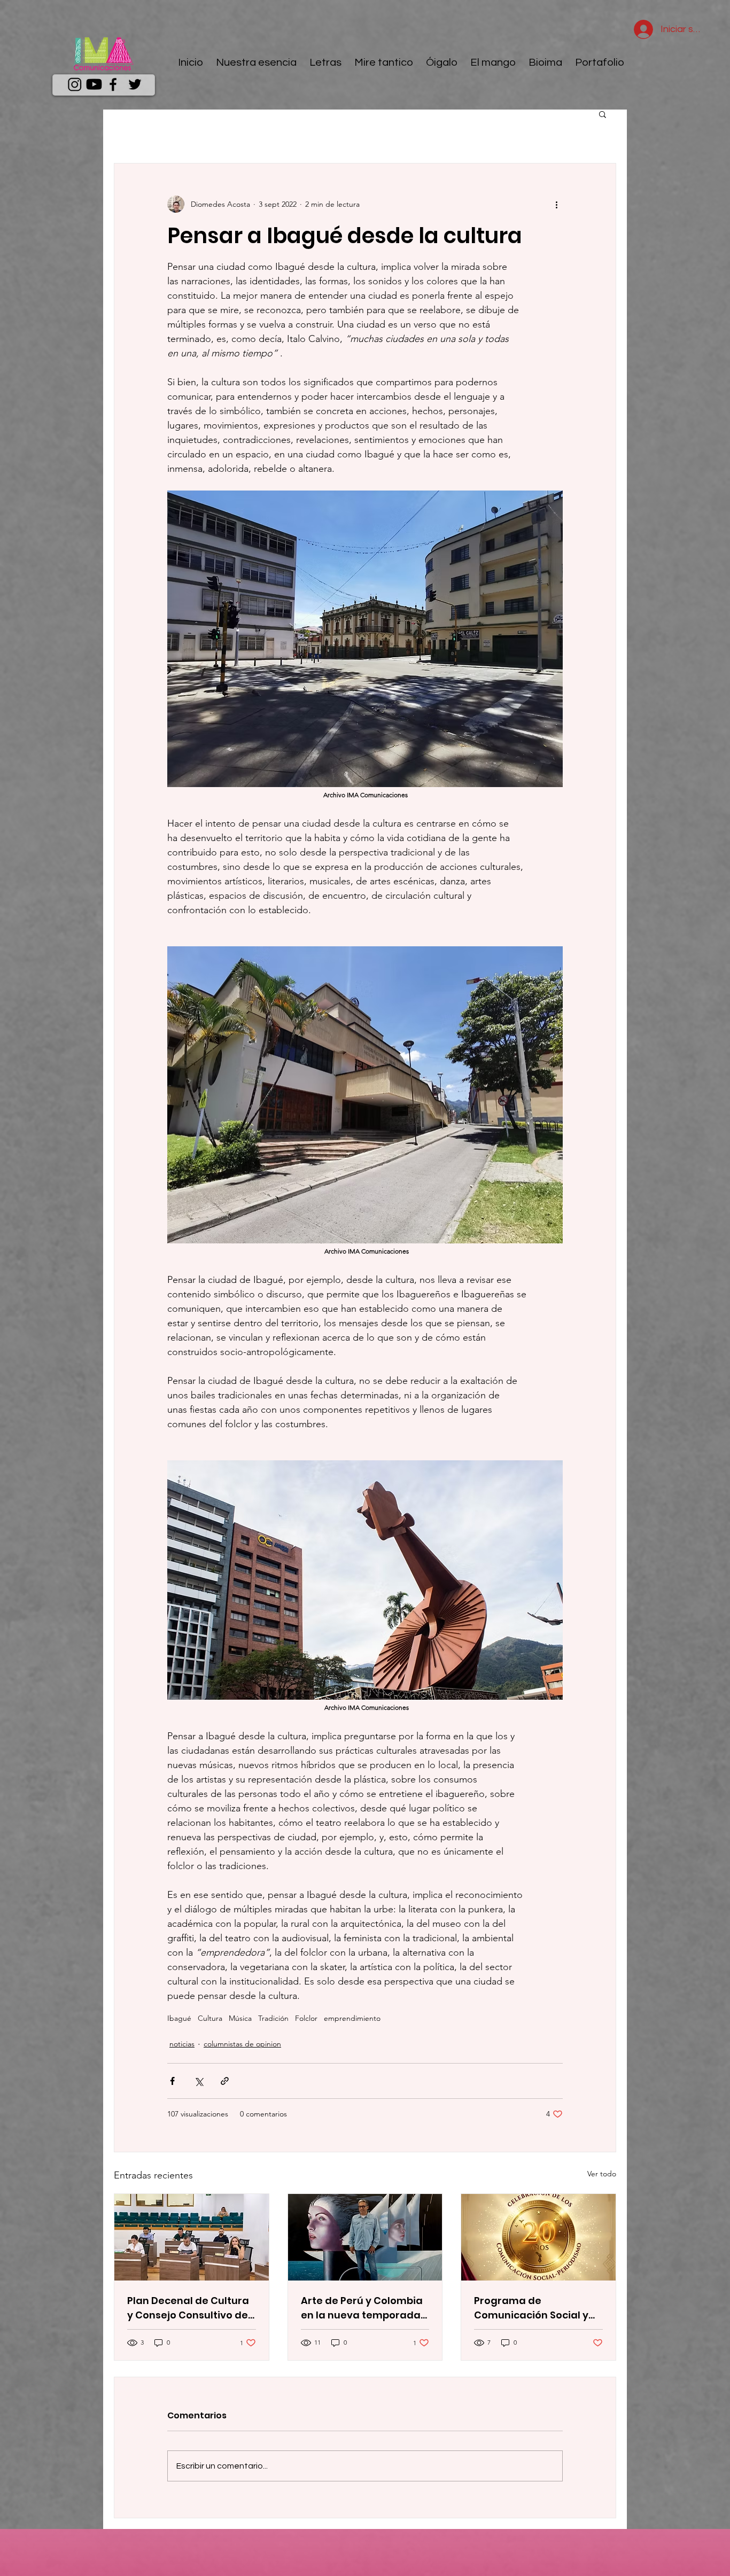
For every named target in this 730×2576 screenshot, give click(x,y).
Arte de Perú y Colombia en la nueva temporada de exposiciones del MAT (363, 2308)
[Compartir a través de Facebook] (172, 2081)
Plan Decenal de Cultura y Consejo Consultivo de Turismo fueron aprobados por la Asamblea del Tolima (188, 2308)
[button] (603, 114)
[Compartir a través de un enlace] (225, 2081)
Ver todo (602, 2174)
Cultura (210, 2018)
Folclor (306, 2018)
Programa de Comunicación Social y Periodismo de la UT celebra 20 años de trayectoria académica (534, 2308)
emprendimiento (352, 2018)
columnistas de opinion (242, 2044)
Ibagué (179, 2018)
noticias (182, 2044)
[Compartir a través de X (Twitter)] (199, 2081)
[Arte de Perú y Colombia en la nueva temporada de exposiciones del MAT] (365, 2237)
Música (240, 2018)
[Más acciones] (556, 204)
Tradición (273, 2018)
